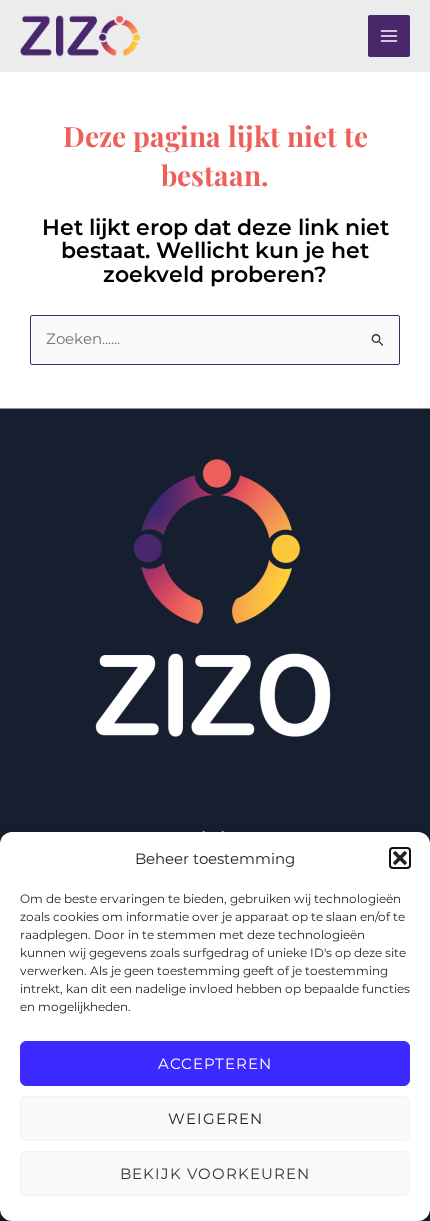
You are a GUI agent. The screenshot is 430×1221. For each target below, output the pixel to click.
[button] (400, 858)
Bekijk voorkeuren (215, 1173)
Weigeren (215, 1118)
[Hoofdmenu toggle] (389, 36)
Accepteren (215, 1063)
